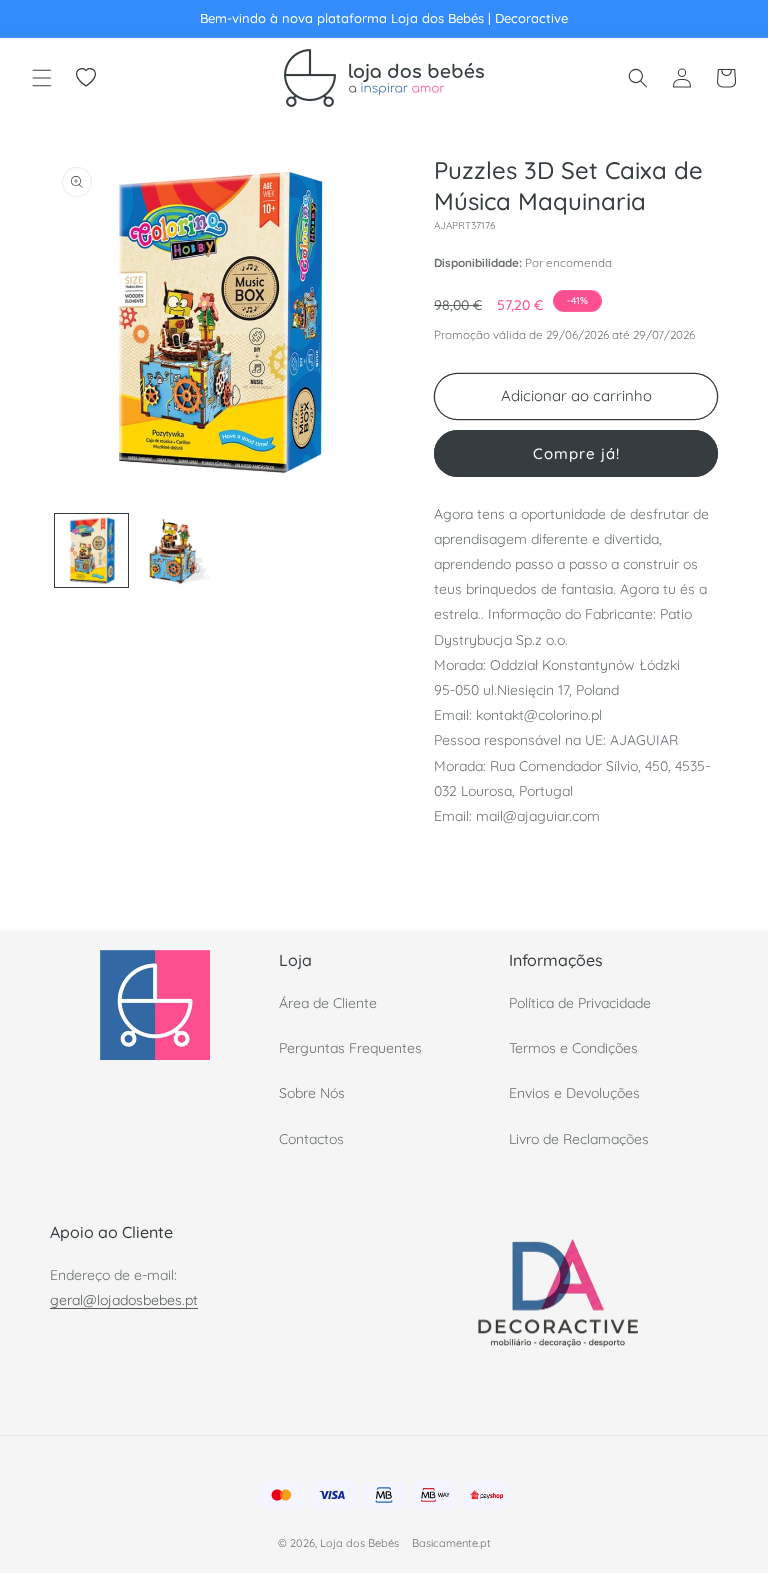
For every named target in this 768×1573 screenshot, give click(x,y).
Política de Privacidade (580, 1003)
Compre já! (576, 453)
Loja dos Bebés (359, 1543)
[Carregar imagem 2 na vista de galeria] (174, 550)
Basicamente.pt (451, 1543)
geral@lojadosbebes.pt (124, 1300)
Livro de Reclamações (579, 1139)
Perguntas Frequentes (350, 1048)
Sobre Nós (312, 1093)
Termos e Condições (573, 1048)
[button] (42, 78)
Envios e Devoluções (574, 1093)
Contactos (311, 1139)
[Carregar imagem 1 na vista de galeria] (91, 550)
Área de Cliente (328, 1003)
